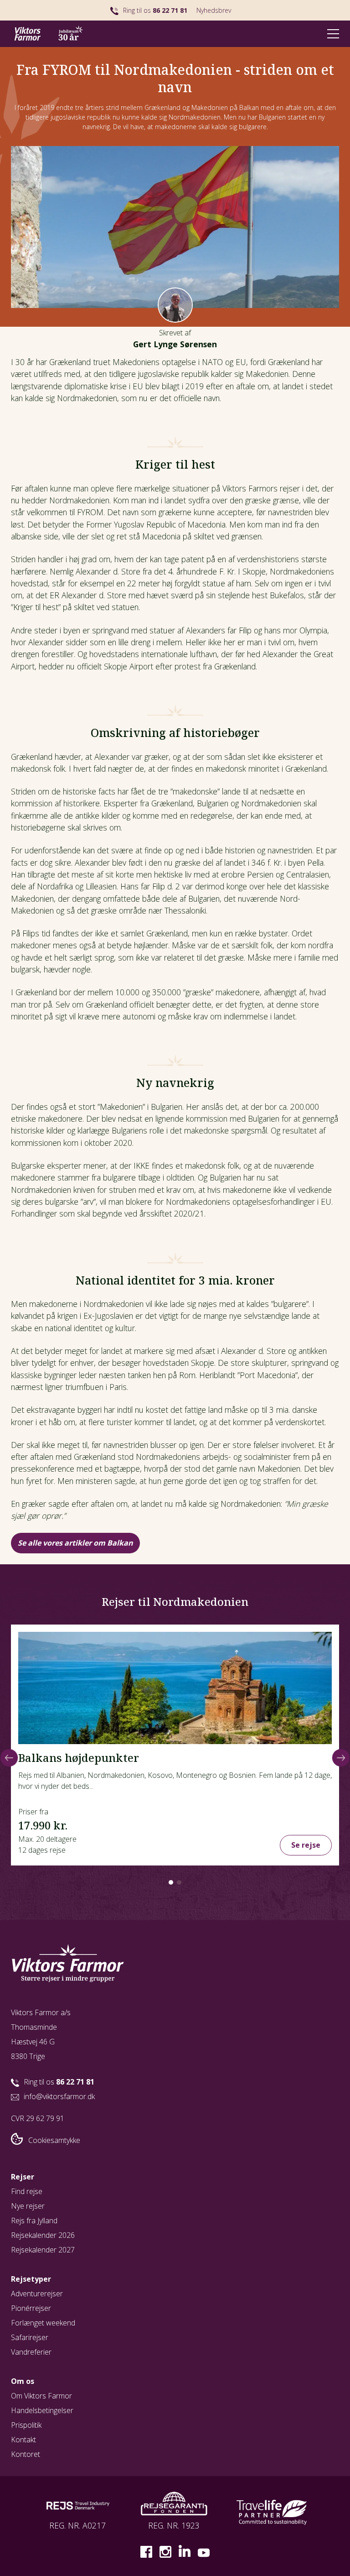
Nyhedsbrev (214, 10)
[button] (171, 1882)
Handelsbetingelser (42, 2410)
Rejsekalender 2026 (43, 2235)
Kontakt (23, 2440)
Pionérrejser (31, 2308)
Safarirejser (30, 2337)
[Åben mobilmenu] (333, 34)
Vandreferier (31, 2352)
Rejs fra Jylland (34, 2221)
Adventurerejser (37, 2294)
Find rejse (27, 2191)
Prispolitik (26, 2425)
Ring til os (155, 10)
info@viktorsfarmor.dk (59, 2096)
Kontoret (26, 2454)
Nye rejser (28, 2206)
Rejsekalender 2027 (43, 2250)
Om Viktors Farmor (41, 2396)
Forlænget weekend (43, 2323)
